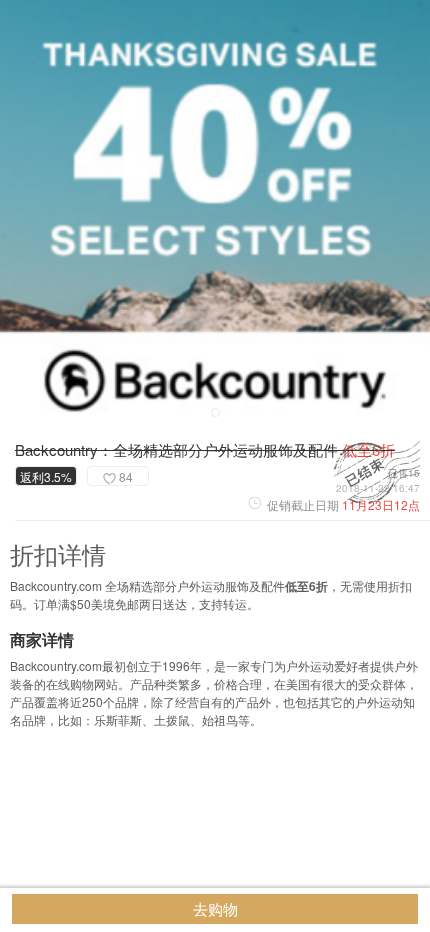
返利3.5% (46, 476)
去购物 (215, 908)
